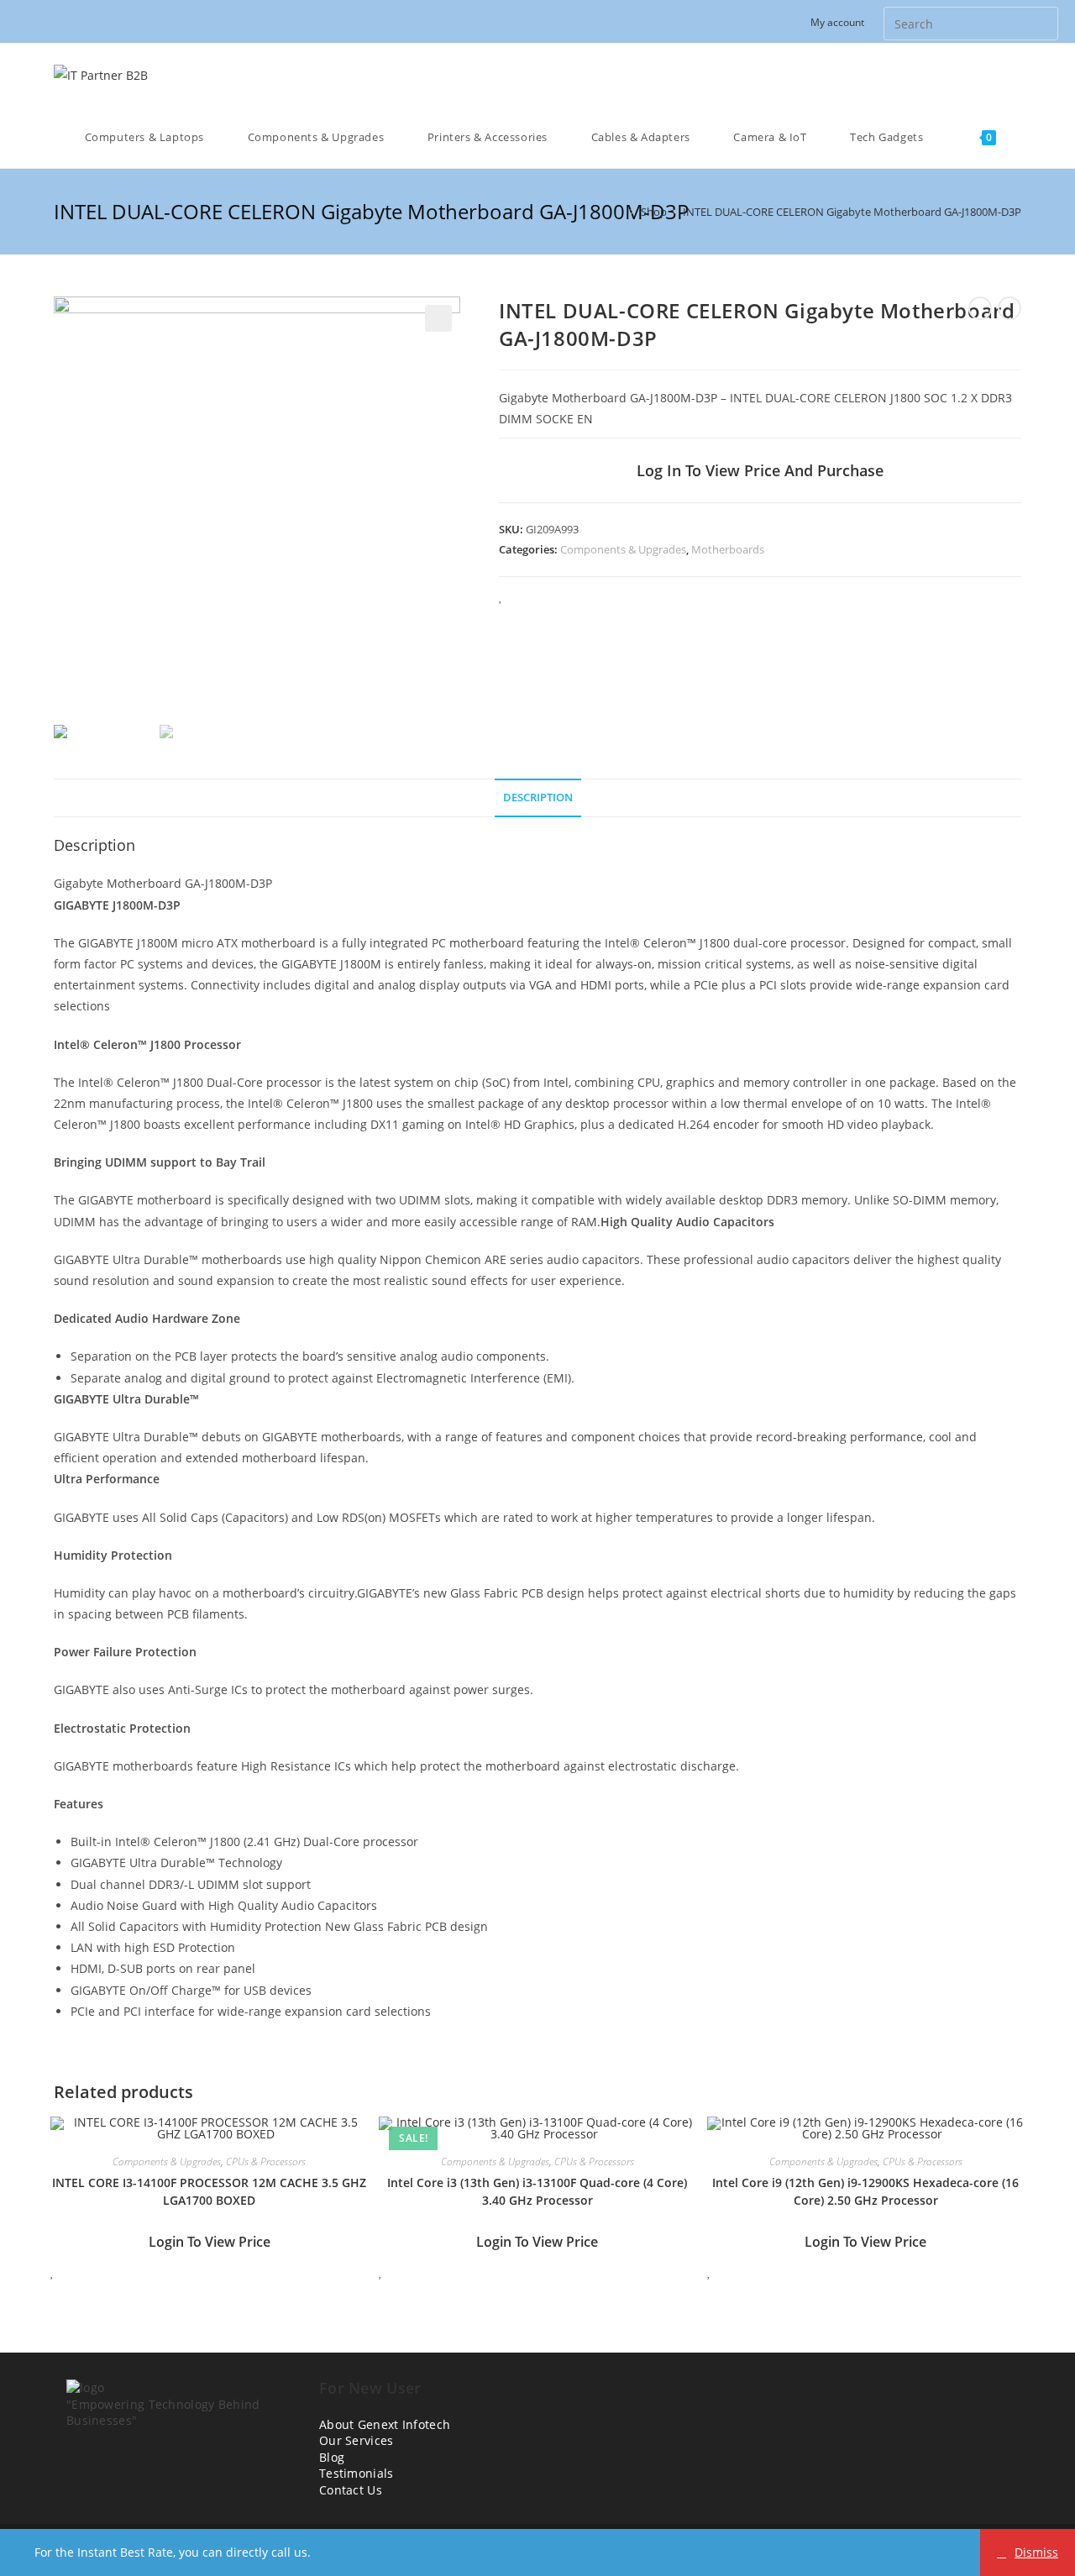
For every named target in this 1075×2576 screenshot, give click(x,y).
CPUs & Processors (266, 2162)
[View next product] (1009, 308)
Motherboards (728, 549)
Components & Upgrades (623, 549)
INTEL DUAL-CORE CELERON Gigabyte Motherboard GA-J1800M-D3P (852, 212)
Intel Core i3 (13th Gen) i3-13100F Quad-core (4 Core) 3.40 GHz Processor (537, 2191)
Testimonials (357, 2473)
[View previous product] (980, 308)
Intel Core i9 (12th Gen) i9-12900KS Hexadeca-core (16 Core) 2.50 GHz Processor (865, 2191)
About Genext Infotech (385, 2424)
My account (837, 22)
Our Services (357, 2440)
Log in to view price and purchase (760, 470)
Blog (332, 2457)
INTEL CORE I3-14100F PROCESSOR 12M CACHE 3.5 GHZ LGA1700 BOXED (209, 2191)
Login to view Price (210, 2242)
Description (538, 797)
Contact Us (351, 2490)
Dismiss (1036, 2552)
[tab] (538, 798)
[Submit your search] (1041, 21)
